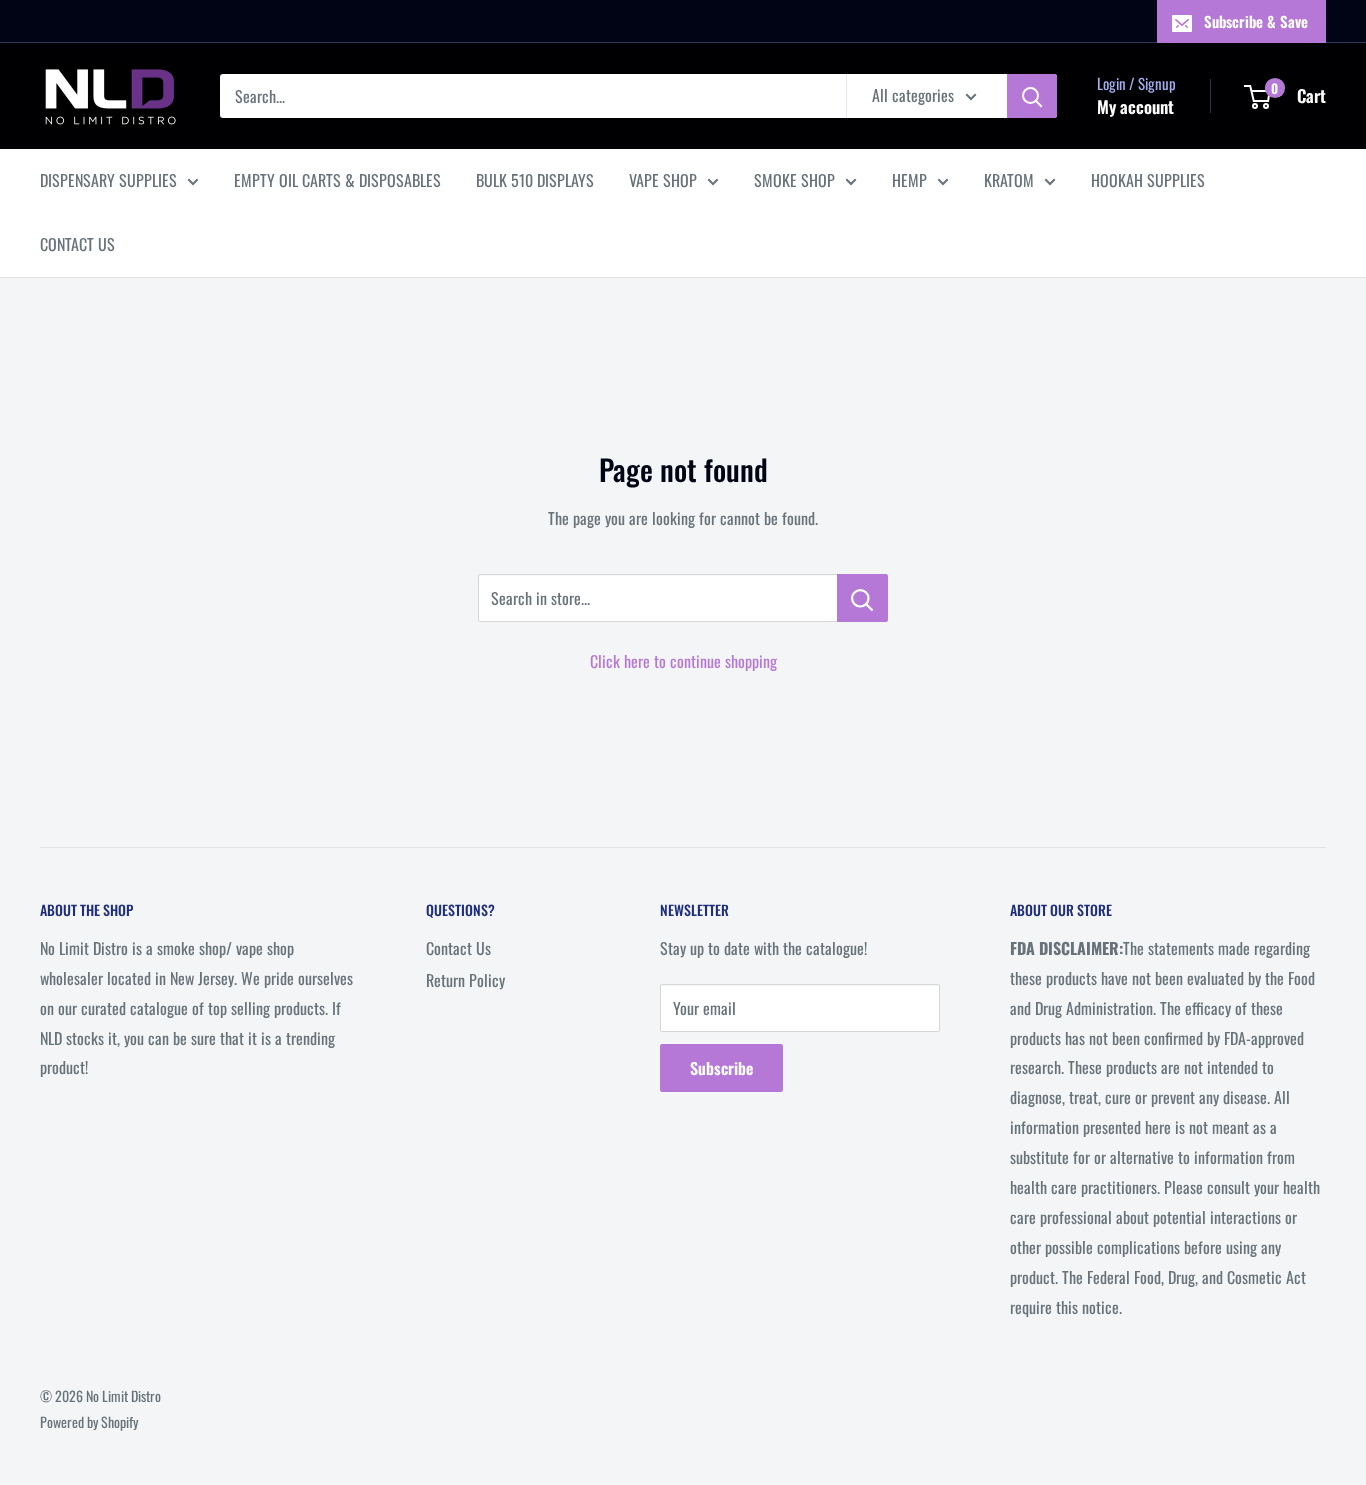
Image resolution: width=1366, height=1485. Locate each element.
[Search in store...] (862, 598)
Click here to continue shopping (683, 661)
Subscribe (721, 1068)
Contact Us (458, 948)
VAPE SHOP (663, 180)
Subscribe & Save (1256, 21)
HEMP (909, 180)
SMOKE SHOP (794, 180)
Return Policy (465, 980)
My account (1135, 106)
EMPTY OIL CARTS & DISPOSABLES (337, 180)
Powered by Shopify (89, 1421)
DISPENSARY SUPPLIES (108, 180)
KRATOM (1009, 180)
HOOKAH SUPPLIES (1148, 180)
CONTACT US (77, 244)
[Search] (1032, 96)
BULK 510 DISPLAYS (535, 180)
